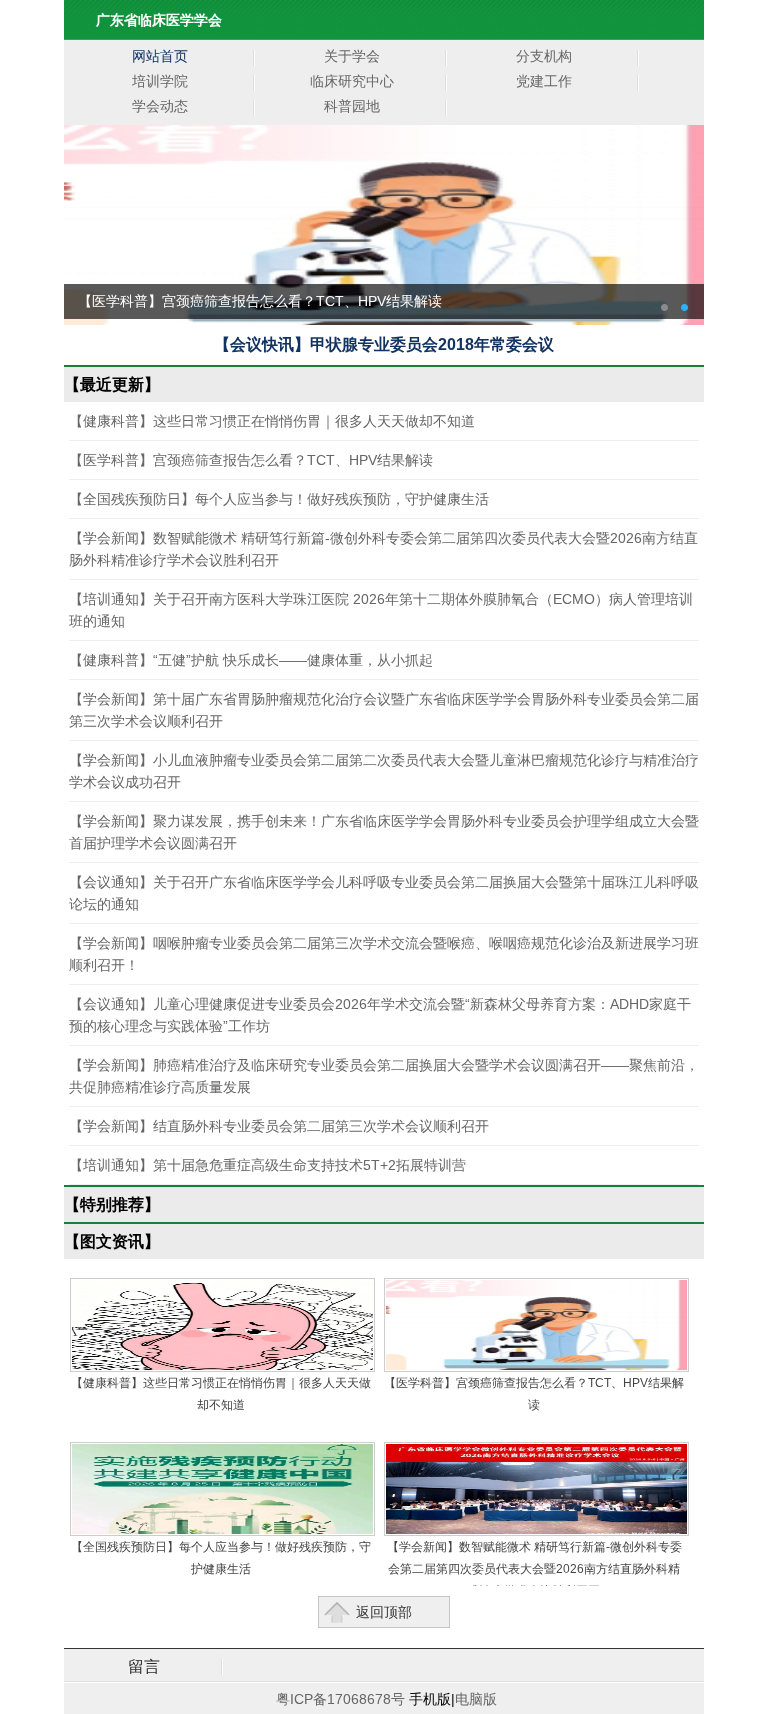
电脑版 (476, 1699)
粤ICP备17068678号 (338, 1699)
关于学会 (352, 56)
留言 (144, 1666)
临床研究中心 (352, 81)
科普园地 (352, 106)
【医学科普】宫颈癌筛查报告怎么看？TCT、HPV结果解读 (251, 460)
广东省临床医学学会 (159, 20)
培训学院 (160, 81)
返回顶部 (384, 1612)
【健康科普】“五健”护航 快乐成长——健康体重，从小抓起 (251, 660)
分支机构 (544, 56)
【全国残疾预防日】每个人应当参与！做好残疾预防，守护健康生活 (279, 499)
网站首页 (160, 56)
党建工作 (544, 81)
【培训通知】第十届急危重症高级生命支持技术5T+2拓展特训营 (267, 1165)
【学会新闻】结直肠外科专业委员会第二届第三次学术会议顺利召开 (279, 1126)
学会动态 (160, 106)
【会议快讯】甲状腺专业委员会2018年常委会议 (384, 344)
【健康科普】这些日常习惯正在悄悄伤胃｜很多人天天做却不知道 (272, 421)
